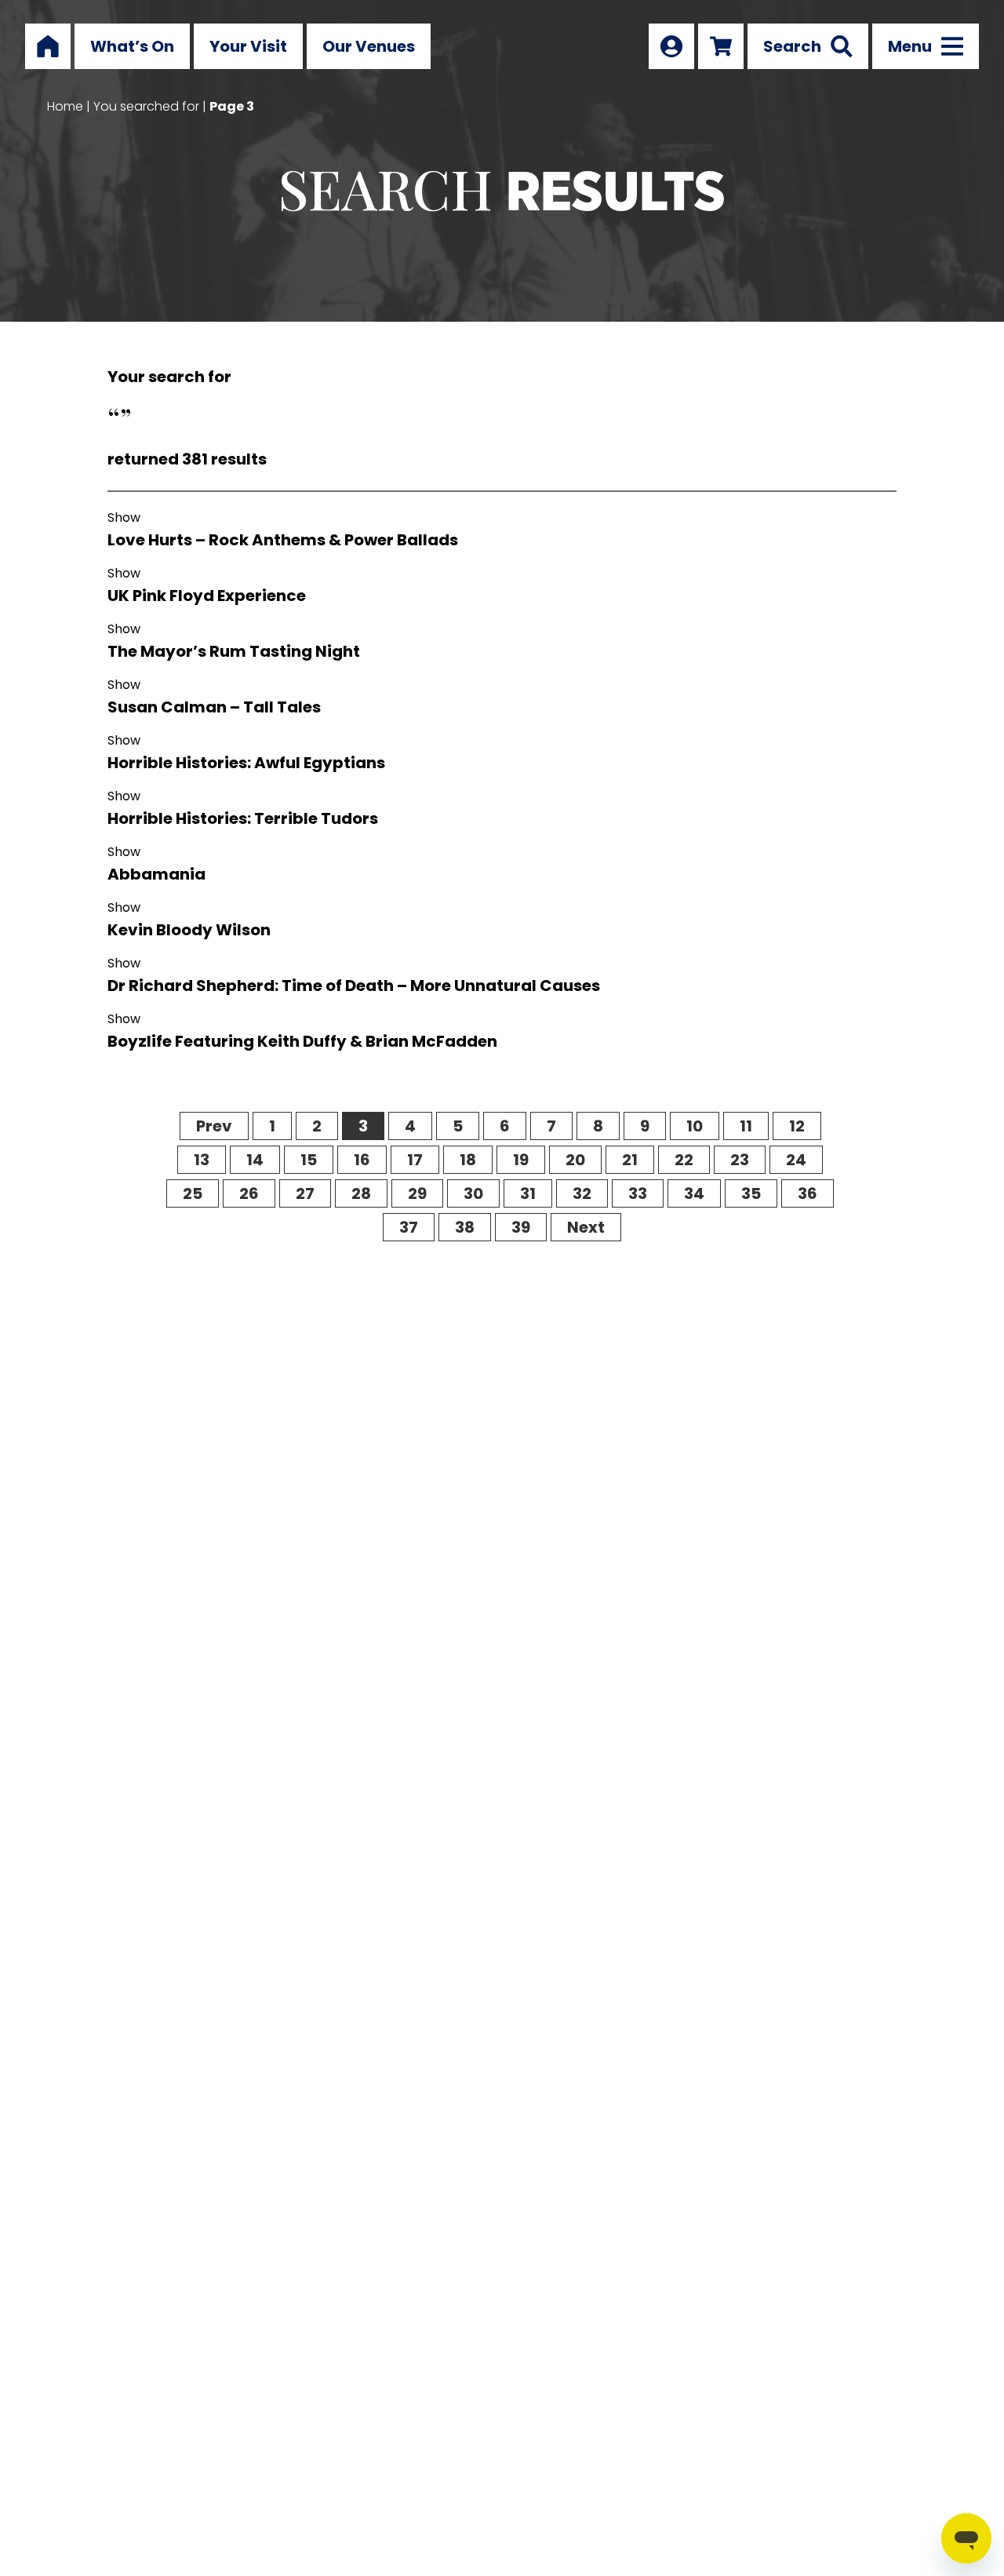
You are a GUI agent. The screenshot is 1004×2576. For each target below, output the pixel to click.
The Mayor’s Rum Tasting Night (234, 651)
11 (746, 1126)
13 (202, 1160)
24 (796, 1160)
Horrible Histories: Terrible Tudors (243, 818)
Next (586, 1227)
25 (193, 1193)
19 (521, 1160)
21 (630, 1160)
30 (473, 1193)
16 (362, 1160)
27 (305, 1193)
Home (65, 106)
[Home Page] (48, 46)
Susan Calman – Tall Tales (214, 707)
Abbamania (156, 874)
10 (695, 1126)
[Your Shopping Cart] (721, 46)
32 (582, 1193)
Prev (214, 1126)
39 (521, 1227)
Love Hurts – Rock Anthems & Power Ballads (283, 540)
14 (255, 1160)
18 (468, 1160)
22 (684, 1160)
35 (751, 1193)
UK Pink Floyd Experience (207, 596)
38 (465, 1227)
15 (309, 1160)
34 (694, 1193)
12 (797, 1126)
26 (249, 1193)
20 (575, 1160)
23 (740, 1160)
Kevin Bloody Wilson (189, 930)
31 (528, 1193)
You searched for (146, 106)
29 (417, 1193)
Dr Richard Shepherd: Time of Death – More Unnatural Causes (354, 986)
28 (361, 1193)
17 (415, 1160)
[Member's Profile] (671, 46)
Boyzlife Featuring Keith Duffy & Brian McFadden (302, 1041)
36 (808, 1193)
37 (409, 1227)
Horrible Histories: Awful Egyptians (246, 763)
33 (638, 1193)
